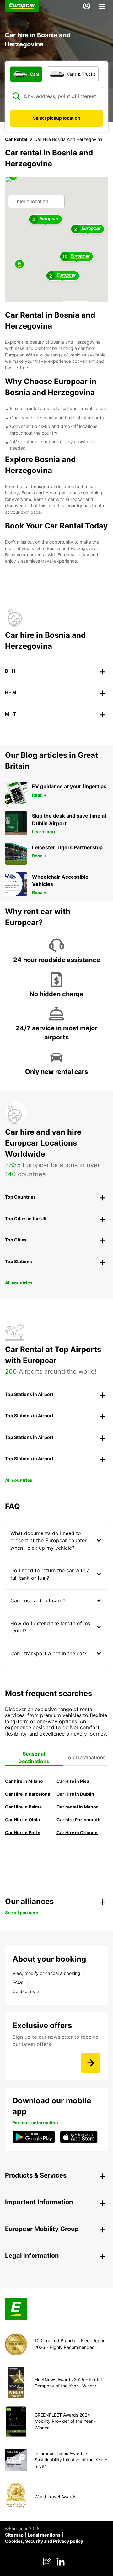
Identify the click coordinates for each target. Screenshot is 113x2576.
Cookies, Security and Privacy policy (44, 2541)
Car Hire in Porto (23, 1832)
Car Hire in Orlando (77, 1832)
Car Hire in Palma (23, 1807)
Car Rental (16, 139)
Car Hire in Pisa (73, 1781)
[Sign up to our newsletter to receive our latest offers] (91, 2063)
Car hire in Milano (24, 1781)
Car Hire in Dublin (75, 1794)
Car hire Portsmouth (78, 1820)
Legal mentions (44, 2535)
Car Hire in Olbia (22, 1820)
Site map (14, 2535)
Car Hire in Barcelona (28, 1794)
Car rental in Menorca (80, 1807)
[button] (19, 265)
